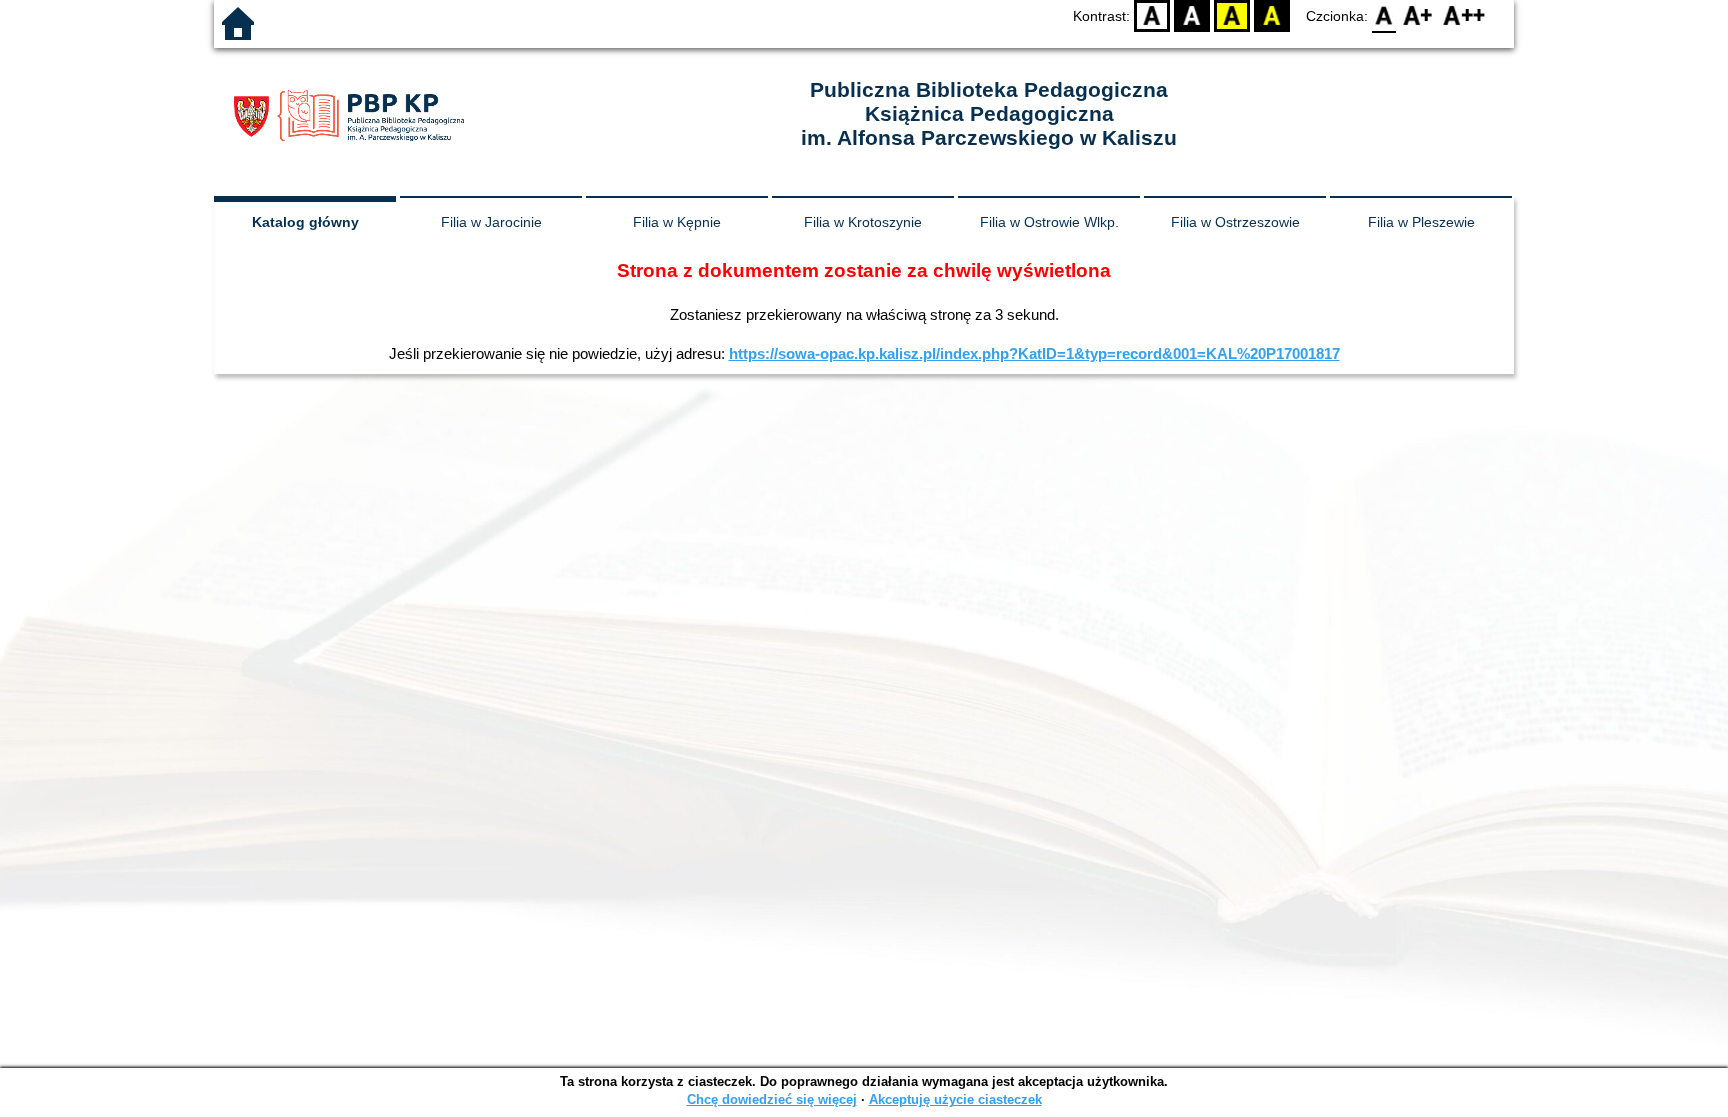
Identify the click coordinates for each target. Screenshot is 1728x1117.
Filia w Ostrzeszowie (1235, 222)
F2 (1464, 15)
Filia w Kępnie (677, 222)
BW (1192, 15)
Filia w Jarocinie (491, 222)
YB (1232, 15)
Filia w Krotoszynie (863, 222)
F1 (1418, 15)
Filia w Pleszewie (1421, 222)
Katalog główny (305, 222)
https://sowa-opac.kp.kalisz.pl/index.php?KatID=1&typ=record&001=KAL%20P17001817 (1034, 353)
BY (1272, 15)
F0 (1384, 15)
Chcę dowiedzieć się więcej (772, 1099)
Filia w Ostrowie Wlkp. (1049, 222)
